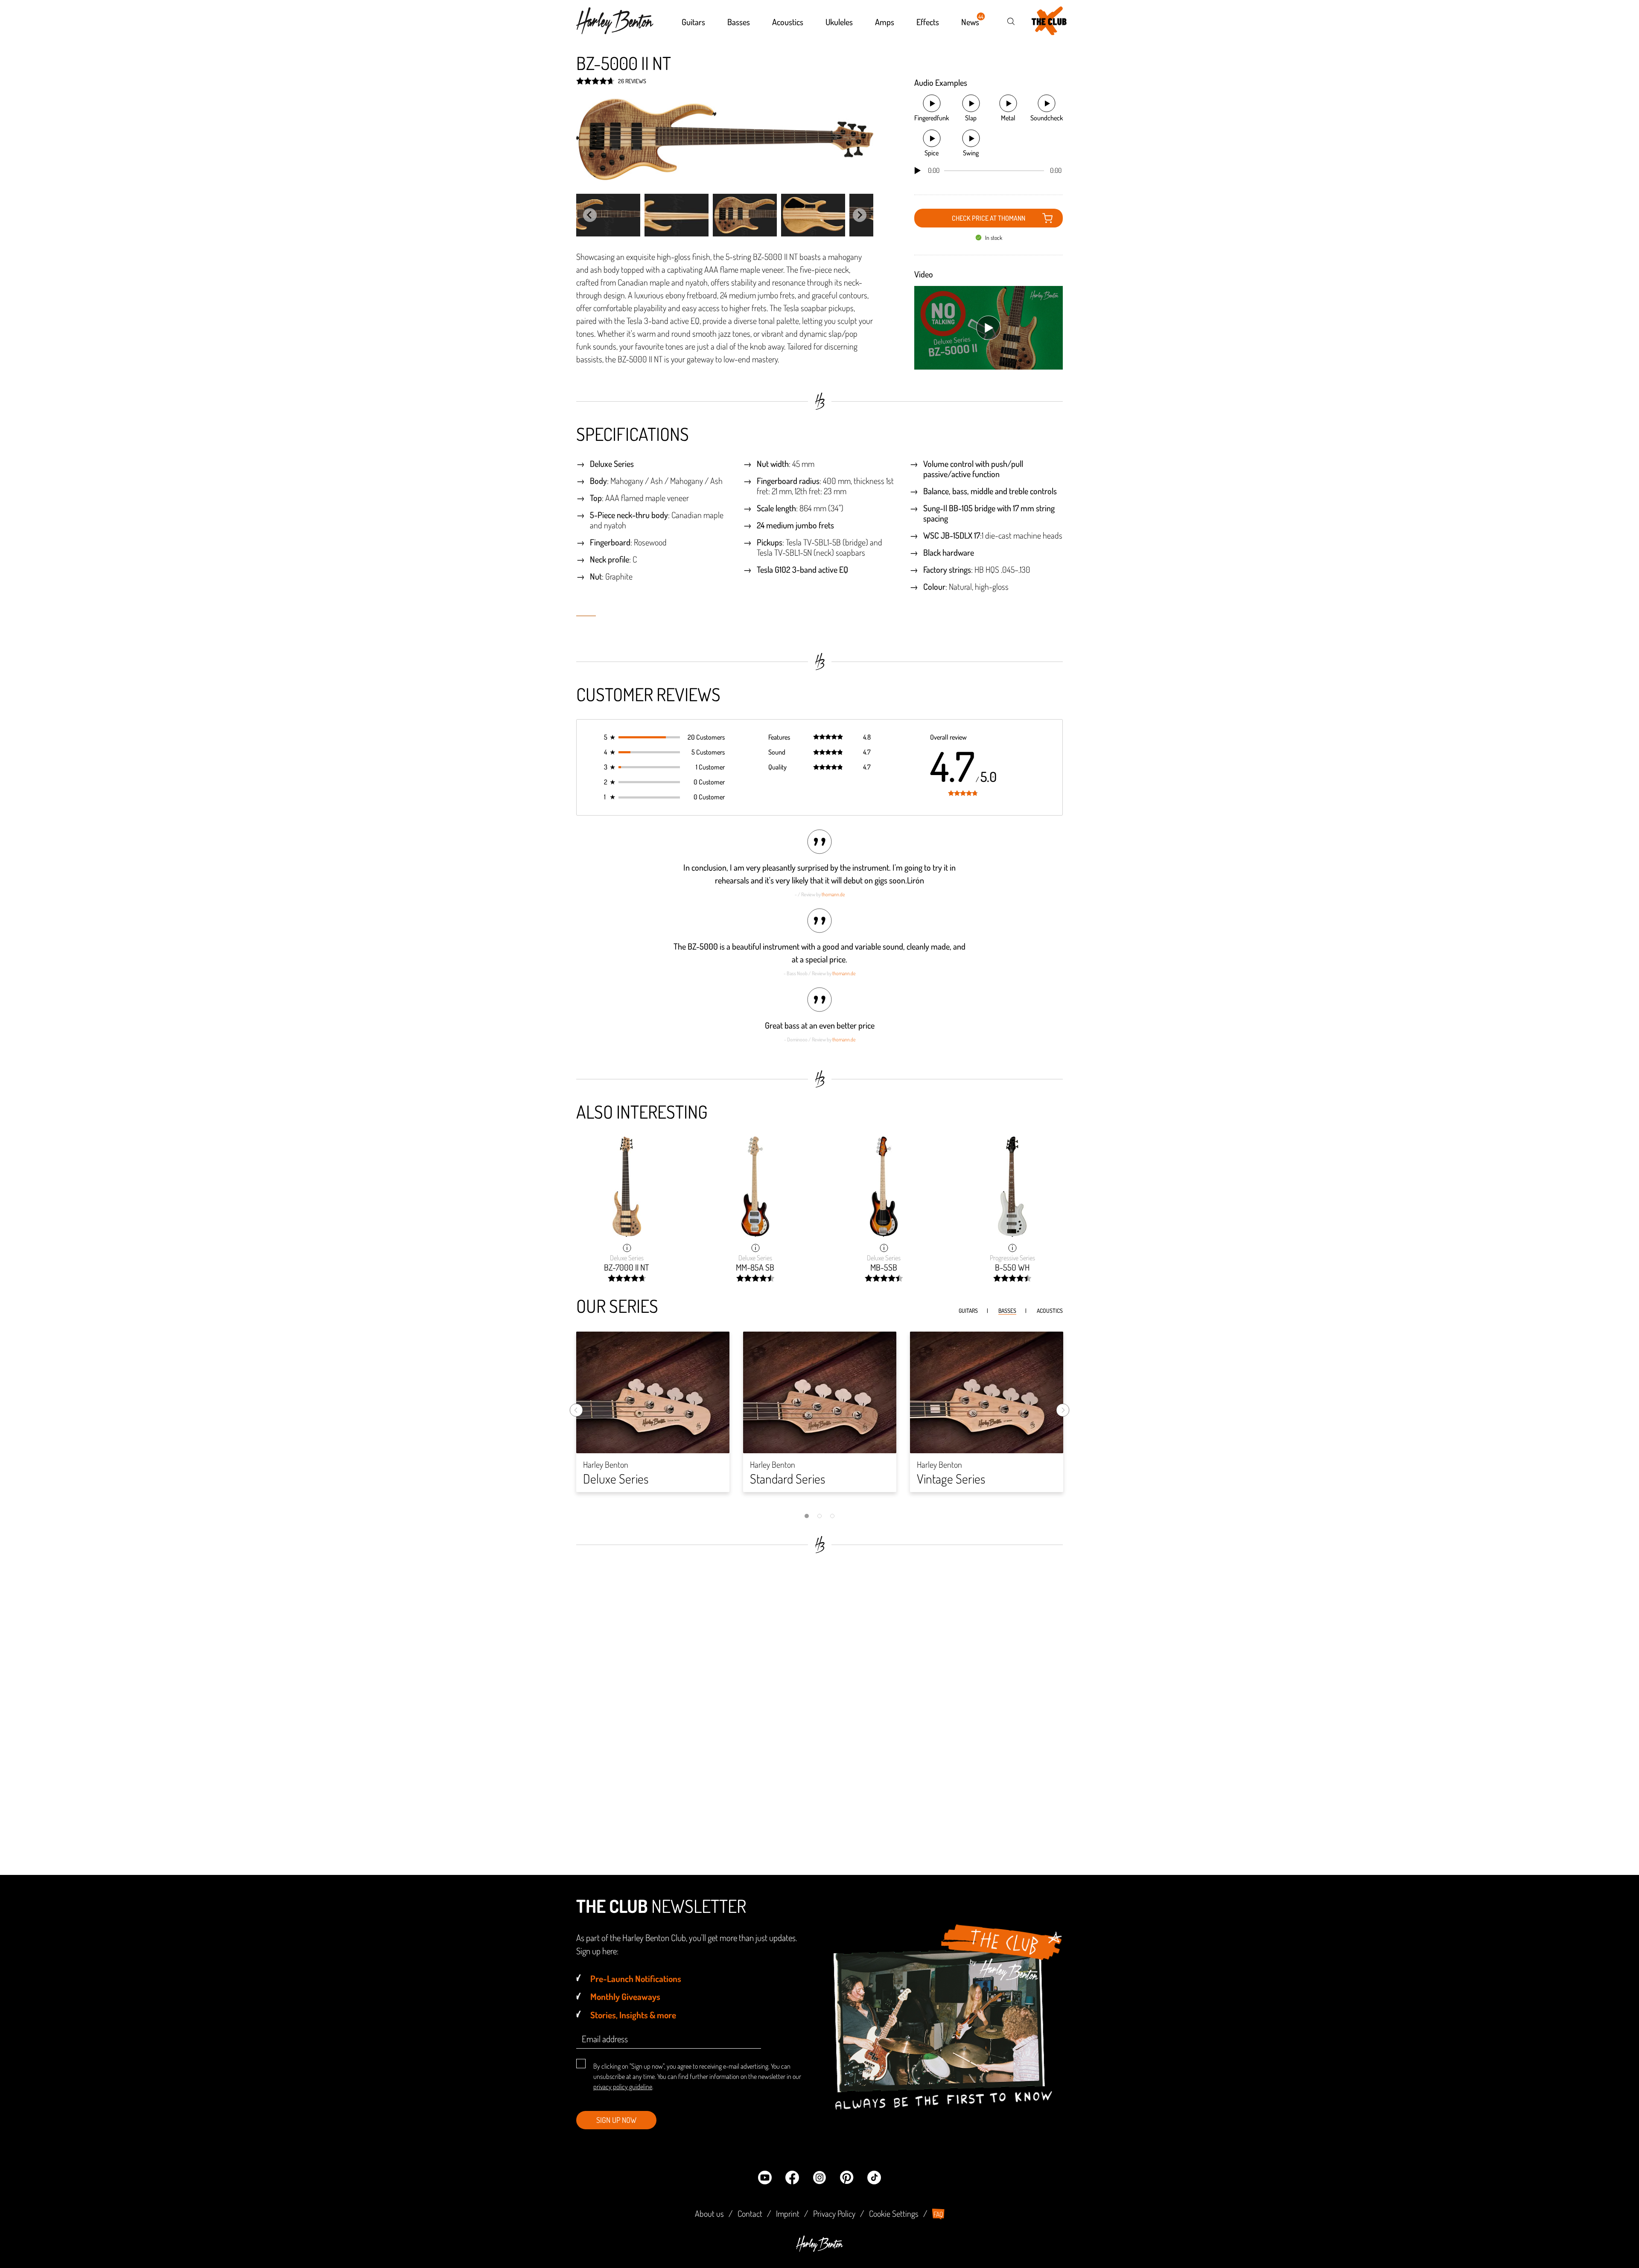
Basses (1007, 1310)
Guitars (968, 1310)
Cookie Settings (894, 2213)
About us (709, 2213)
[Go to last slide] (590, 215)
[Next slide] (860, 215)
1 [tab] (807, 1516)
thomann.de (833, 894)
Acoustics (1050, 1310)
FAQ (938, 2214)
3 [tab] (832, 1516)
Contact (750, 2213)
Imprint (788, 2213)
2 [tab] (819, 1516)
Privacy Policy (834, 2213)
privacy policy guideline (623, 2087)
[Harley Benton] (819, 2249)
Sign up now (616, 2120)
